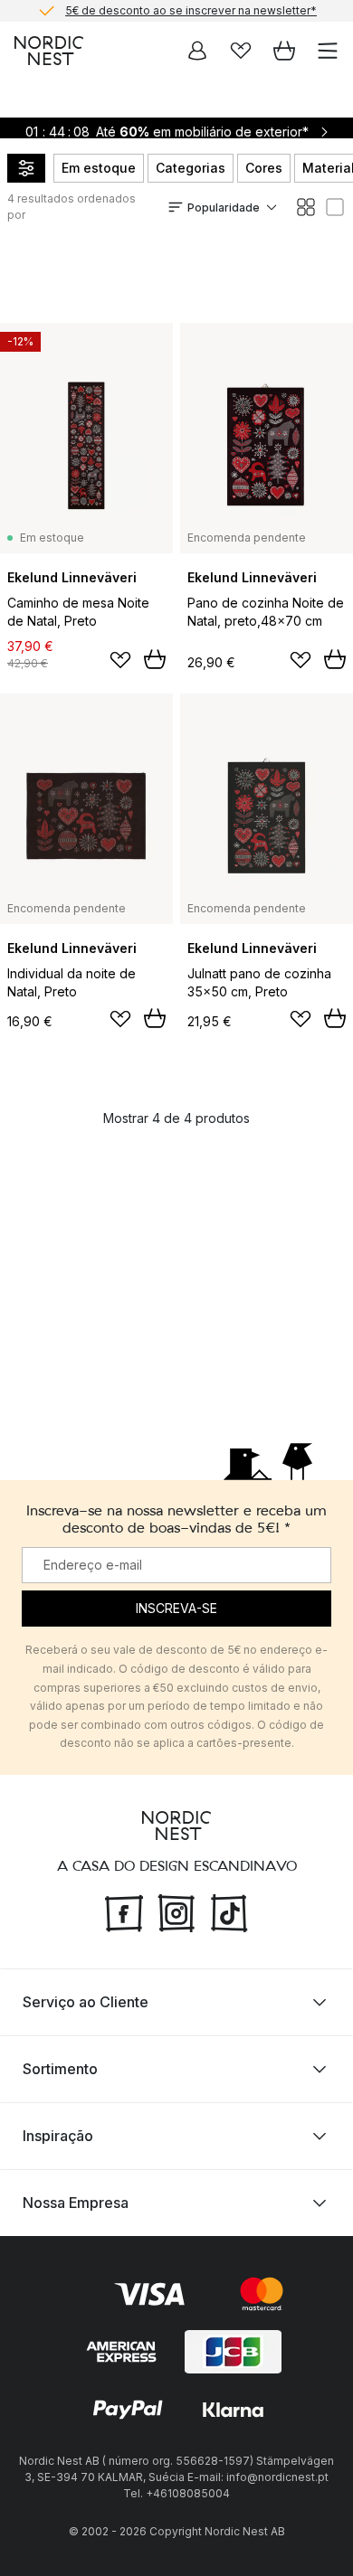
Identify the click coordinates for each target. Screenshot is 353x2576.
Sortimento (60, 2069)
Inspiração (58, 2136)
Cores (264, 168)
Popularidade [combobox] (224, 208)
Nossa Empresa (76, 2203)
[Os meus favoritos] (241, 51)
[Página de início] (49, 51)
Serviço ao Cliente (86, 2002)
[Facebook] (124, 1911)
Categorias (191, 168)
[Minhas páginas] (197, 51)
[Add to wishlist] (120, 660)
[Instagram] (176, 1911)
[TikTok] (229, 1911)
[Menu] (328, 51)
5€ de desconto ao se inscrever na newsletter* (191, 10)
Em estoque (99, 168)
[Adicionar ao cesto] (155, 659)
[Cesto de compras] (284, 51)
